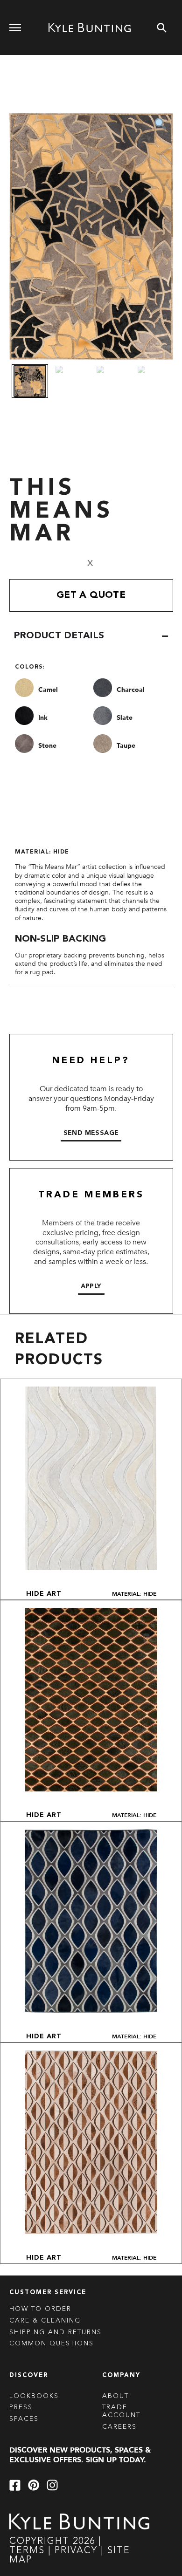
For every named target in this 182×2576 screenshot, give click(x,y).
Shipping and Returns (56, 2332)
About (115, 2396)
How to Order (40, 2309)
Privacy (78, 2551)
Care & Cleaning (45, 2321)
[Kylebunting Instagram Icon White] (52, 2485)
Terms (27, 2551)
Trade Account (121, 2411)
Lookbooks (34, 2396)
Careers (119, 2427)
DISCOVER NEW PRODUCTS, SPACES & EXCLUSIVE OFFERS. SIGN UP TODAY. (80, 2455)
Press (21, 2407)
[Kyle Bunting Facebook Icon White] (15, 2485)
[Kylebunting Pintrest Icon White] (34, 2485)
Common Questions (52, 2344)
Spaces (24, 2419)
